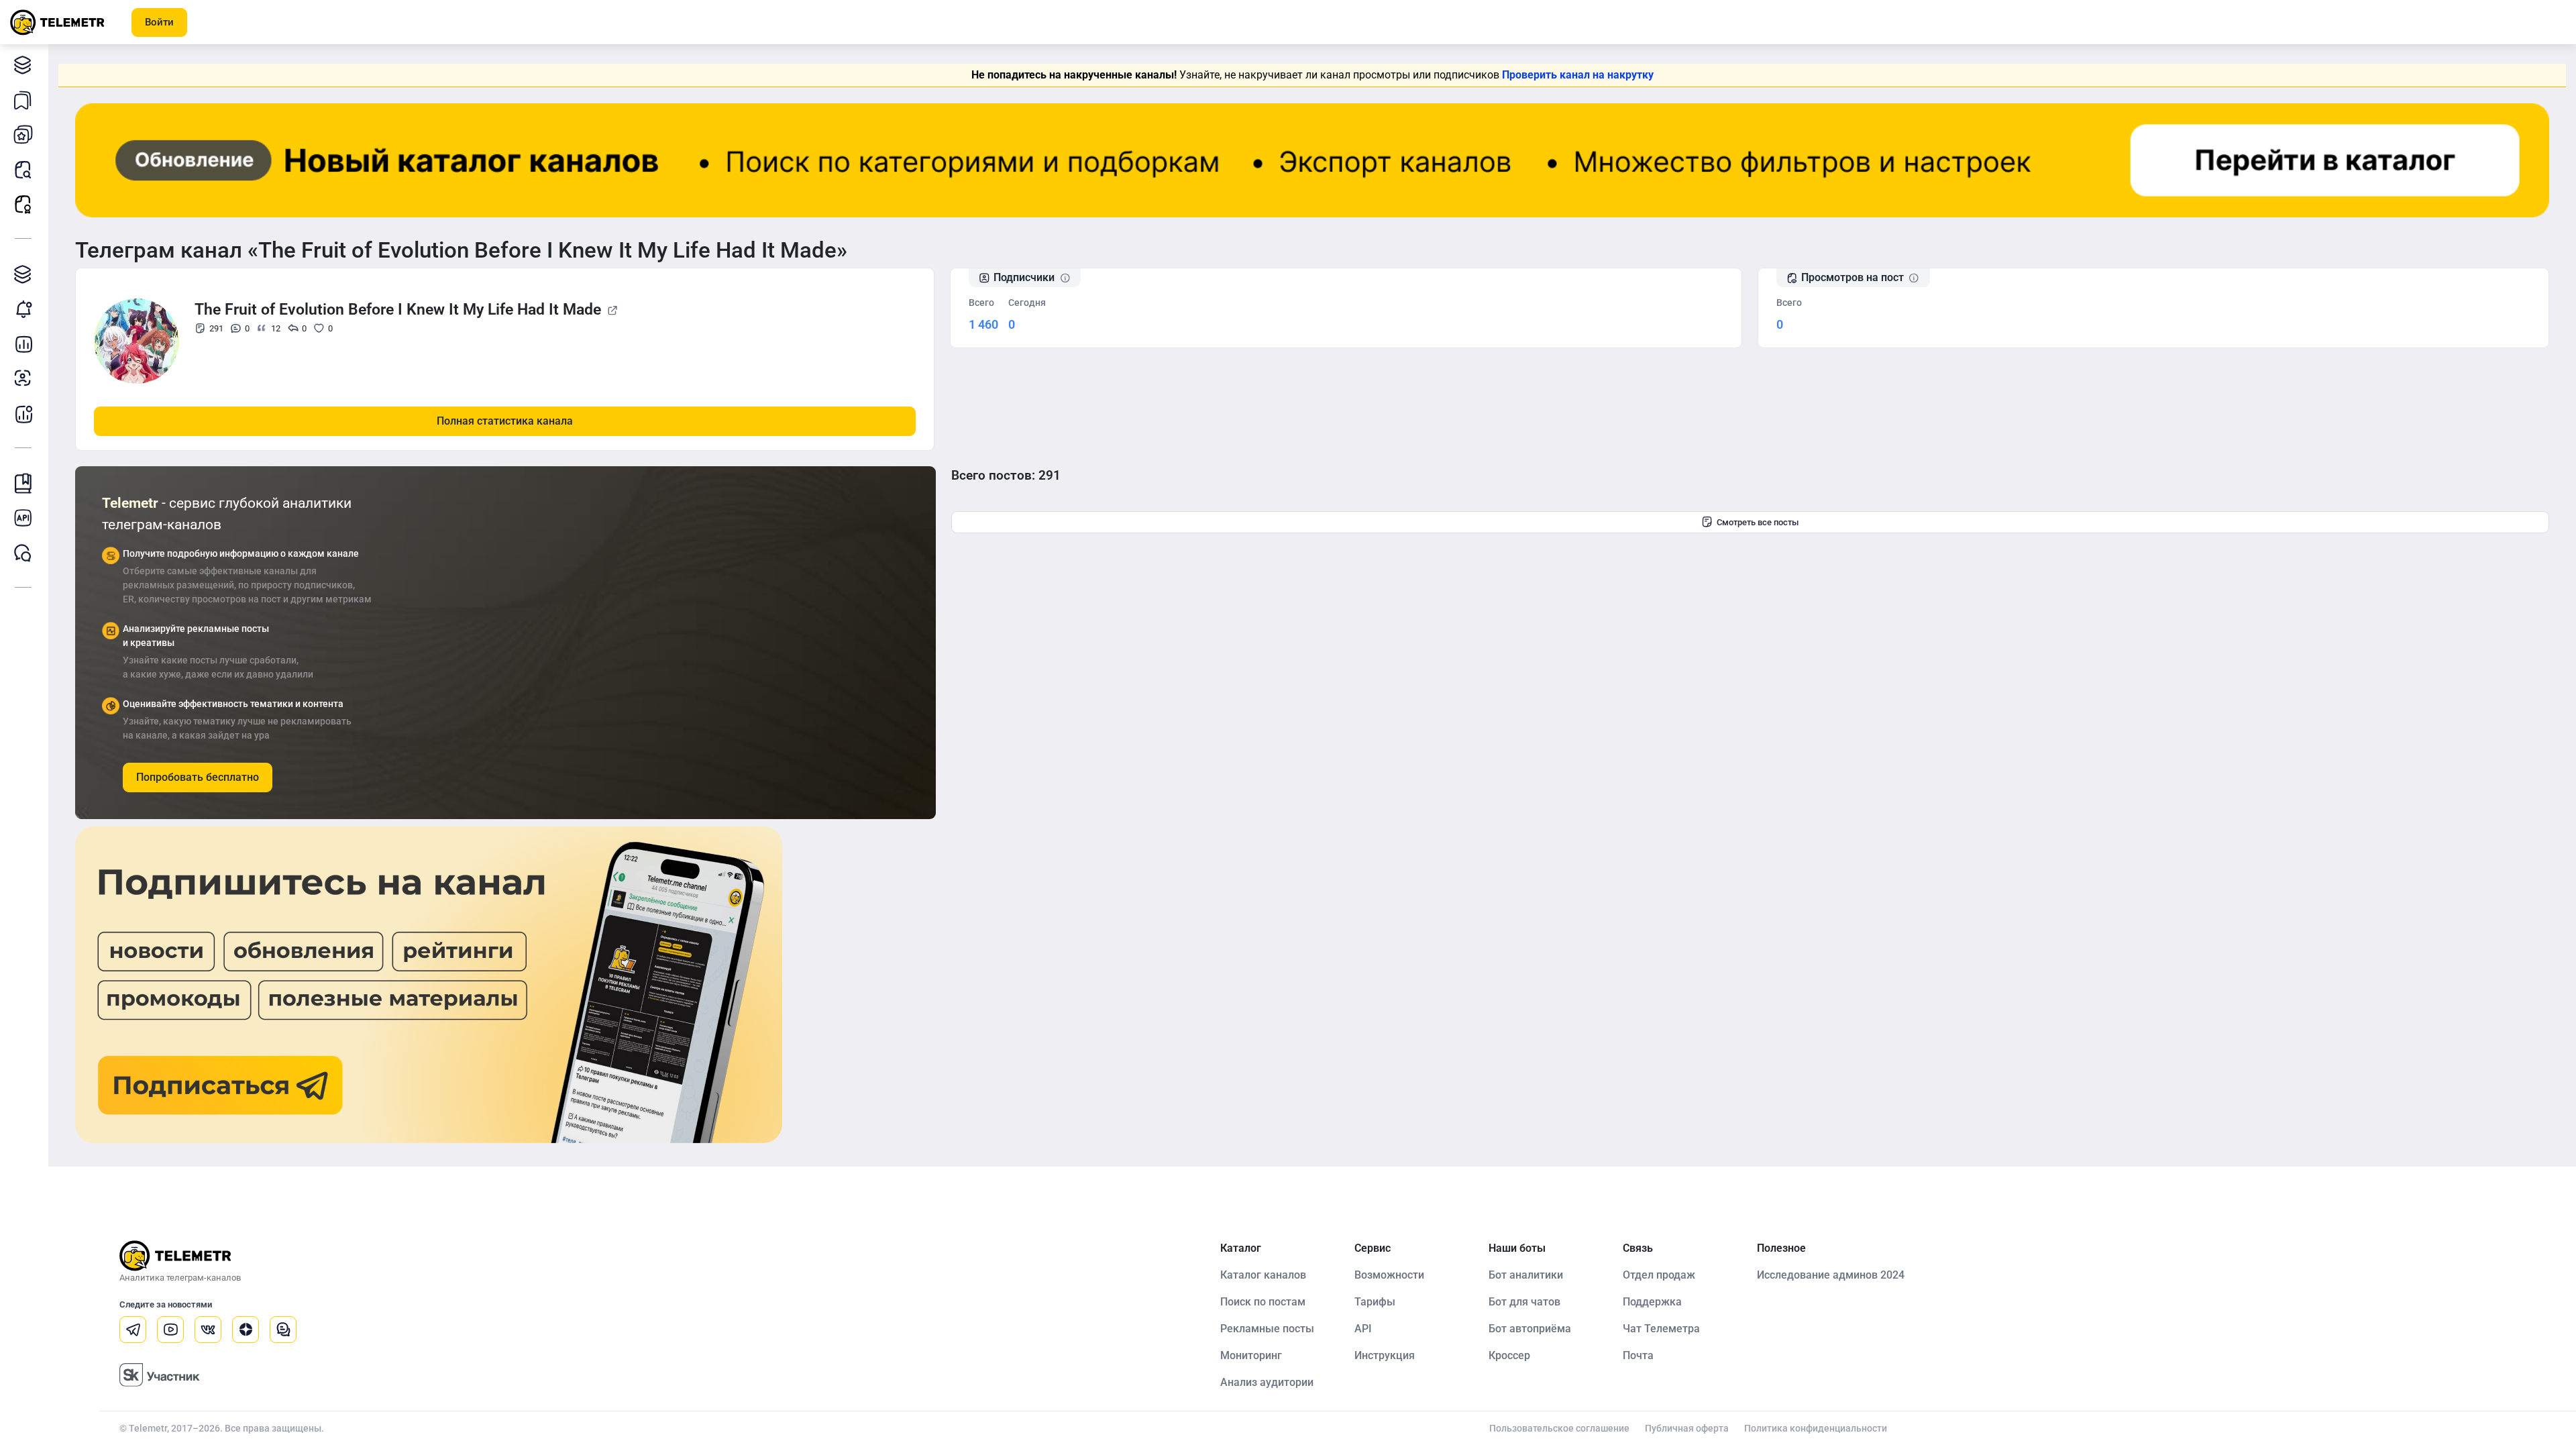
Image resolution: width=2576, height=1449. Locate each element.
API (1363, 1329)
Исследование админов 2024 (1831, 1275)
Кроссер (1509, 1355)
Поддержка (1652, 1302)
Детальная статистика (23, 343)
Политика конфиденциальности (1816, 1428)
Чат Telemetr (23, 553)
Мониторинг (23, 309)
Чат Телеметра (1661, 1329)
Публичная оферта (1687, 1428)
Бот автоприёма (1530, 1329)
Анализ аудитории (23, 378)
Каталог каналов (23, 64)
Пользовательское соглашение (1559, 1428)
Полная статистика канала (505, 421)
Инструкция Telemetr (23, 483)
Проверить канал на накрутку (1578, 75)
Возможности (1389, 1275)
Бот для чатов (1524, 1302)
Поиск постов (23, 169)
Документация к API (23, 518)
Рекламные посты (23, 204)
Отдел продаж (1659, 1275)
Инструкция (1385, 1355)
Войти (159, 22)
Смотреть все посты (1758, 522)
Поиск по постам (1263, 1302)
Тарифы (1375, 1302)
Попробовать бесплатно (198, 777)
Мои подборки (23, 99)
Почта (1638, 1355)
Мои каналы (23, 134)
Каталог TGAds (23, 274)
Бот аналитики (23, 413)
